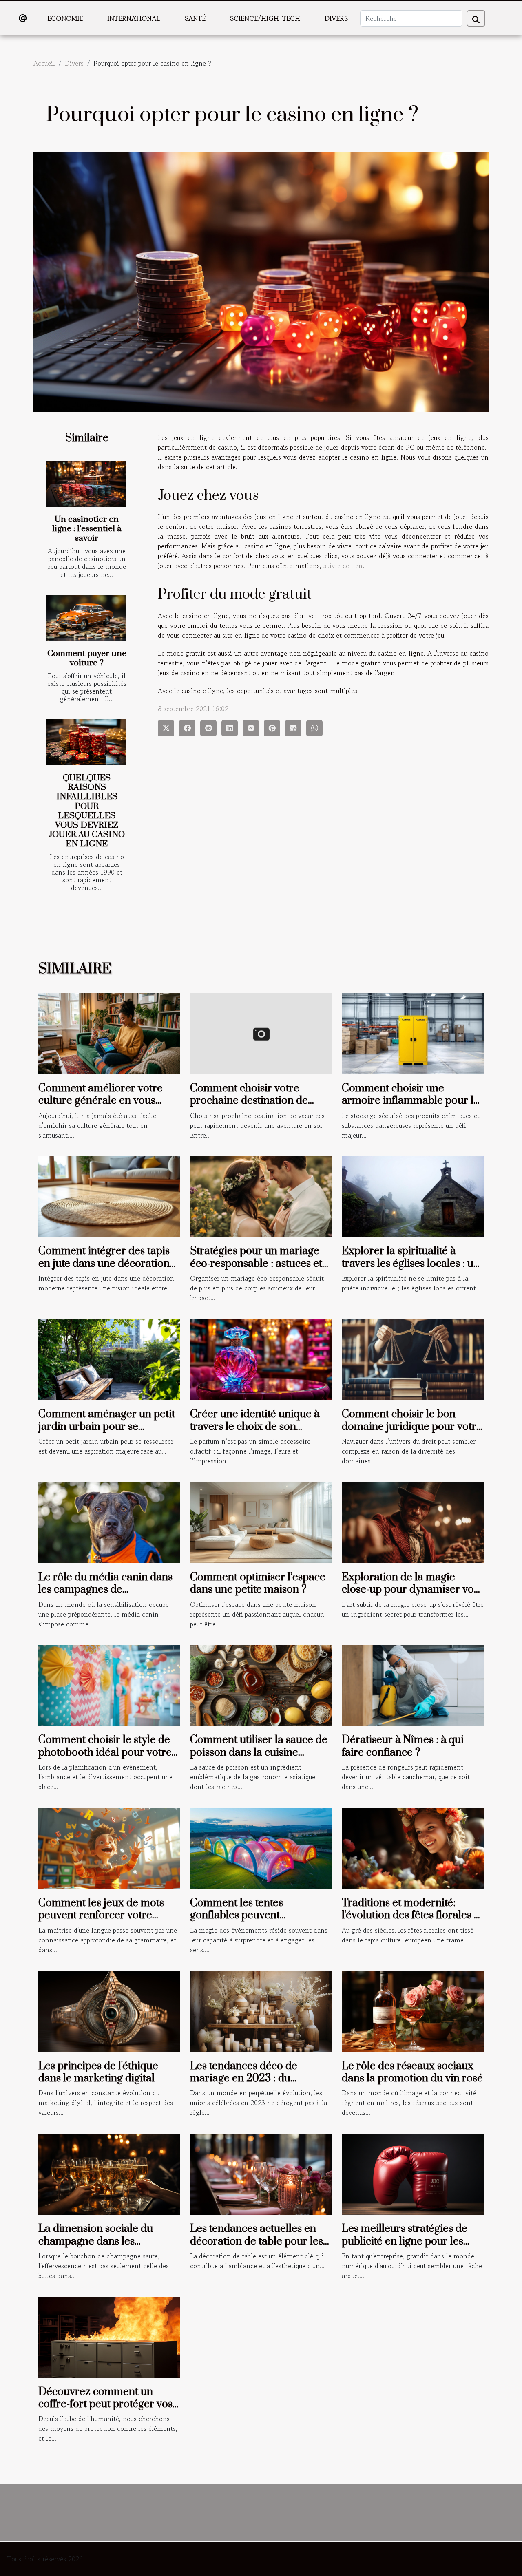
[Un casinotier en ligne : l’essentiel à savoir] (86, 484)
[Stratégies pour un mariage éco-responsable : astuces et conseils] (261, 1195)
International (134, 18)
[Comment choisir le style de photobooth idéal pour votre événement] (109, 1684)
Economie (65, 18)
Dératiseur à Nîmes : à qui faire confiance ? (403, 1746)
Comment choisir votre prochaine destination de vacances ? (249, 1101)
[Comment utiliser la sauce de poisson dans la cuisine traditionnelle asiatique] (261, 1684)
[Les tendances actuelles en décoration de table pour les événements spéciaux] (261, 2173)
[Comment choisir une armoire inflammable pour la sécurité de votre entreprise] (413, 1033)
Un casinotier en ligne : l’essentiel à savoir (87, 529)
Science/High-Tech (265, 18)
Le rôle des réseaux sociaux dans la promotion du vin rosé (412, 2072)
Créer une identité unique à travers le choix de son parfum (255, 1427)
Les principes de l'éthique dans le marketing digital (98, 2072)
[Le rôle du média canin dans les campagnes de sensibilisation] (109, 1522)
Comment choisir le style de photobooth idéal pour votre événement (105, 1752)
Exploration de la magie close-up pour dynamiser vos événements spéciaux (410, 1590)
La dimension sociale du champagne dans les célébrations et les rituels (97, 2241)
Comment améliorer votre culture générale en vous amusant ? (101, 1101)
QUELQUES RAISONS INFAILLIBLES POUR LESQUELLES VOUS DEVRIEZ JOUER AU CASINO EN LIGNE (87, 811)
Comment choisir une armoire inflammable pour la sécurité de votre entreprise (410, 1101)
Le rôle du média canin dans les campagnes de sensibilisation (105, 1590)
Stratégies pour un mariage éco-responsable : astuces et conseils (256, 1264)
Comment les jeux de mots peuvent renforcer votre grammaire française (101, 1915)
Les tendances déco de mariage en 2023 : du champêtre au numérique (251, 2079)
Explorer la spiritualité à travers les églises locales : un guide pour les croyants (411, 1264)
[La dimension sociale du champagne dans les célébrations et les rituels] (109, 2173)
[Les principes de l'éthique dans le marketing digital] (109, 2010)
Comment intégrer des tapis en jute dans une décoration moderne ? (104, 1264)
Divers (336, 18)
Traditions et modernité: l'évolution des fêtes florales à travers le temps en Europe (410, 1915)
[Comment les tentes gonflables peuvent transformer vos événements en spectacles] (261, 1847)
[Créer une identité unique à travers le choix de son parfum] (261, 1359)
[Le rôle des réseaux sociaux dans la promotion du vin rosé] (413, 2010)
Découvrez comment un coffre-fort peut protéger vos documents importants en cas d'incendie (108, 2410)
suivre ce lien (343, 566)
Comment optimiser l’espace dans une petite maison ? (258, 1583)
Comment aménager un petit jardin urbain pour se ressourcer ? (107, 1427)
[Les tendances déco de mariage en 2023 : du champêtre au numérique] (261, 2010)
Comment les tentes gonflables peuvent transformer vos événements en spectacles (258, 1922)
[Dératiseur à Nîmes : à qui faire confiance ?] (413, 1684)
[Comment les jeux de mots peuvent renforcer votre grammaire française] (109, 1847)
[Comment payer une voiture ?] (86, 618)
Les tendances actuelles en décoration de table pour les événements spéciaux (257, 2241)
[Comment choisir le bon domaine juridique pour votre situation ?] (413, 1359)
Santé (195, 18)
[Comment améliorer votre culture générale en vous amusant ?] (109, 1033)
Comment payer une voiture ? (87, 658)
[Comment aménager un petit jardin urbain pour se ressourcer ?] (109, 1359)
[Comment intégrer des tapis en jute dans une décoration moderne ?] (109, 1195)
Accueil (44, 63)
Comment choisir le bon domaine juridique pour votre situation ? (412, 1427)
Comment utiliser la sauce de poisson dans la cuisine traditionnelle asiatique (259, 1752)
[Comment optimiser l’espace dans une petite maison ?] (261, 1522)
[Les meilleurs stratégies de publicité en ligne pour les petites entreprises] (413, 2173)
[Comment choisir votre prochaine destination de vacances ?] (261, 1033)
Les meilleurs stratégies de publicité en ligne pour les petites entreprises (405, 2241)
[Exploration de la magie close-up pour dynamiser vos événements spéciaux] (413, 1522)
